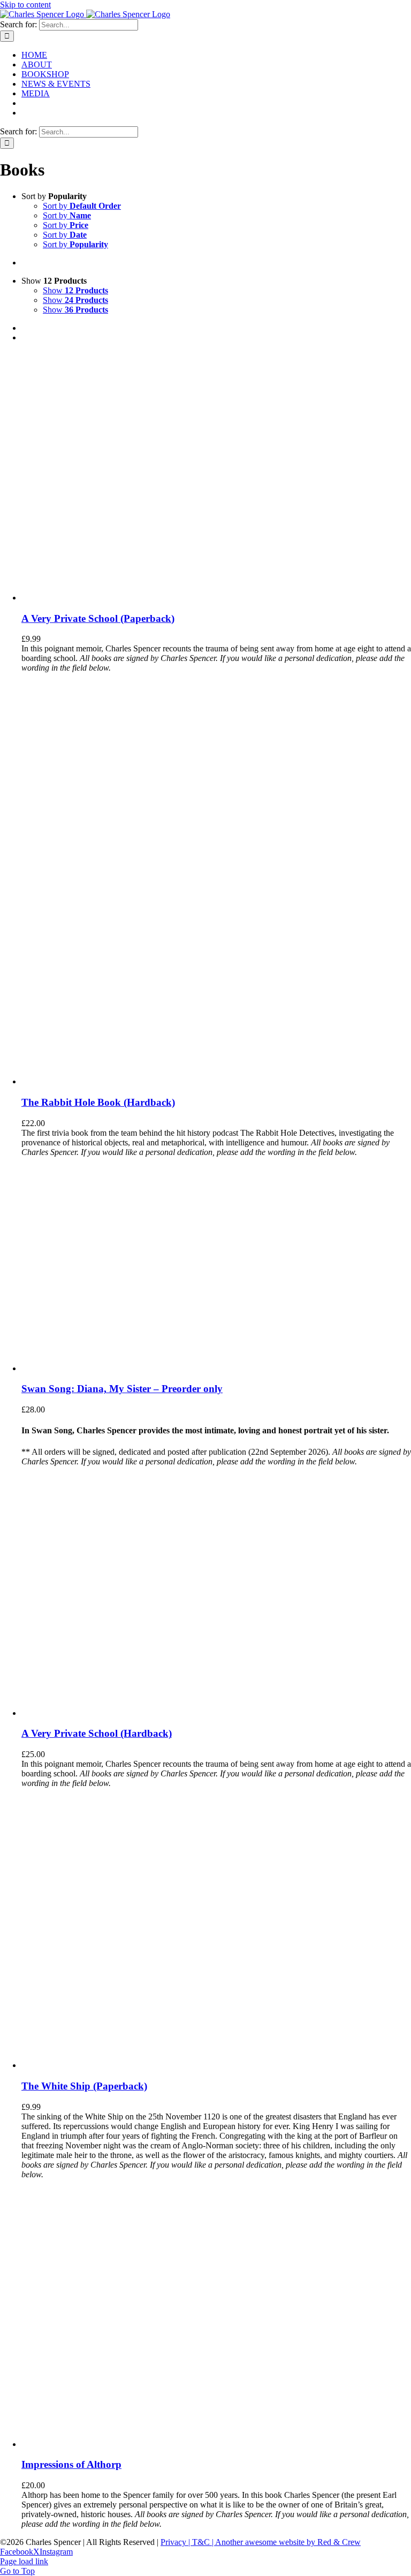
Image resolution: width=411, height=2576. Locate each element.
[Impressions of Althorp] (155, 2444)
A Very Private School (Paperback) (98, 618)
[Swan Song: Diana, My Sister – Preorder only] (91, 1368)
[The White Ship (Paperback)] (128, 2065)
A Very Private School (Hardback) (97, 1733)
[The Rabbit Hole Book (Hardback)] (155, 1081)
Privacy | (176, 2542)
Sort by (82, 206)
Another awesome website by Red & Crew (288, 2542)
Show (75, 290)
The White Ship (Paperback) (84, 2086)
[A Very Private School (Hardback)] (102, 1713)
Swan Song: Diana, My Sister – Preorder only (122, 1389)
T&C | (204, 2542)
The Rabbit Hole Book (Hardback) (98, 1102)
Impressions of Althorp (71, 2464)
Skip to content (25, 5)
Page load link (24, 2561)
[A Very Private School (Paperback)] (102, 598)
